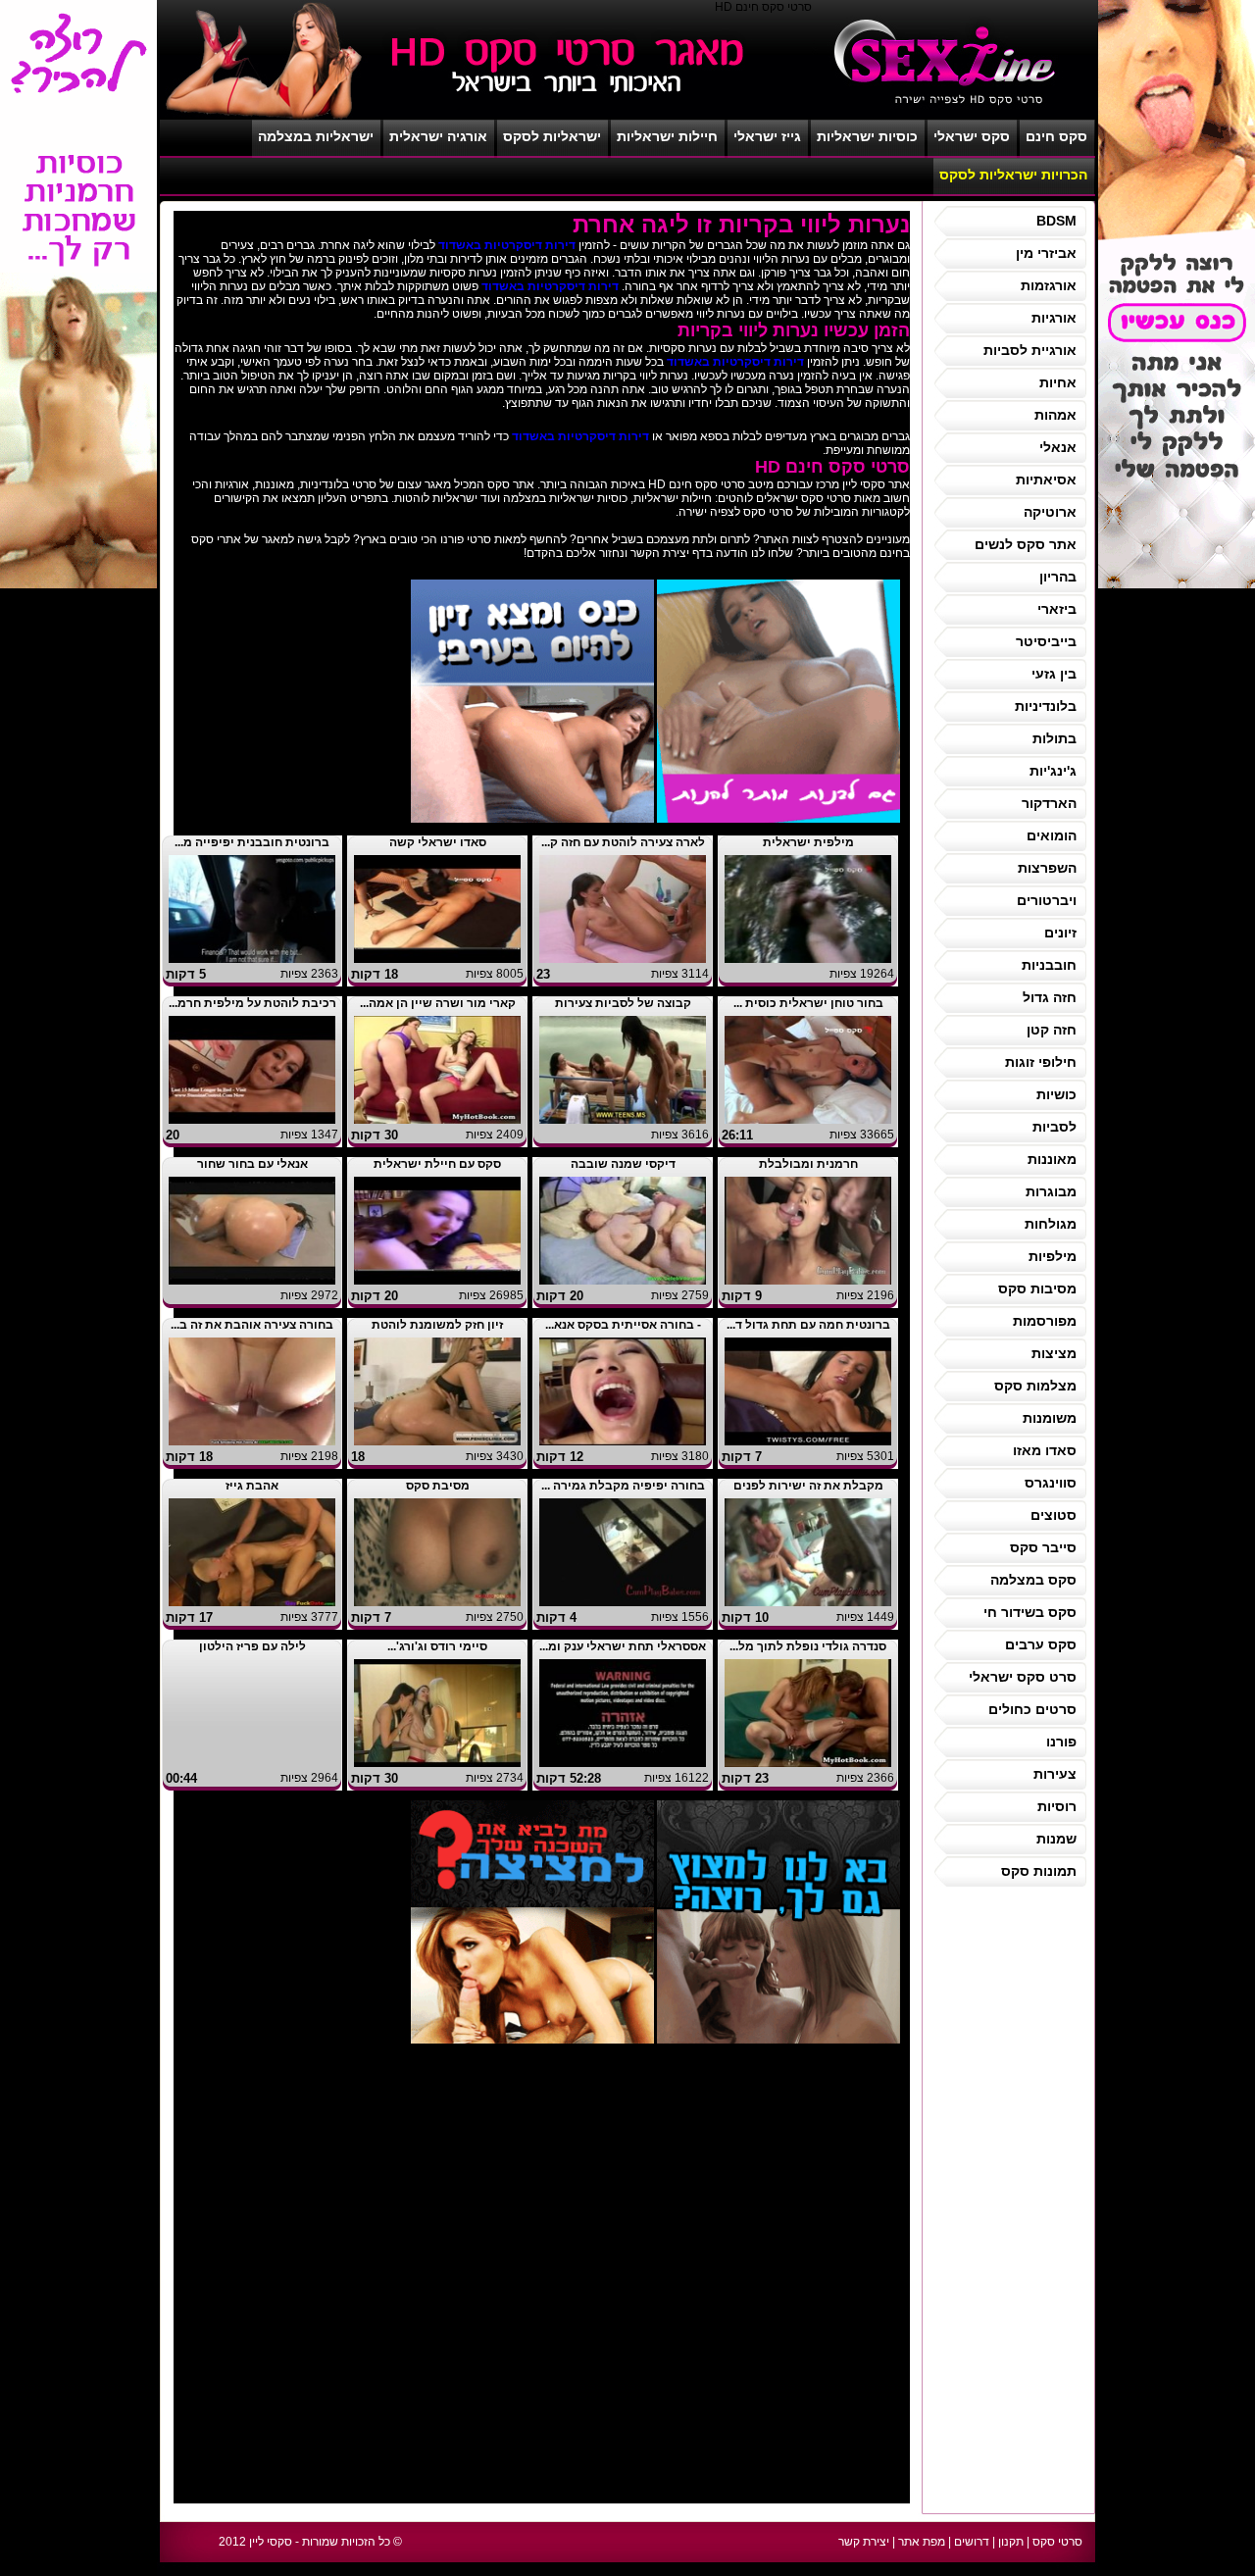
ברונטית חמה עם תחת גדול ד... (808, 1325)
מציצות (1054, 1353)
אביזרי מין (1046, 253)
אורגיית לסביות (1030, 350)
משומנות (1050, 1418)
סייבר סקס (1043, 1547)
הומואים (1052, 835)
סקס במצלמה (1033, 1580)
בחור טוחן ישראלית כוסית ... (808, 1003)
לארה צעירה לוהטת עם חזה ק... (623, 842)
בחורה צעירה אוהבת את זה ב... (252, 1325)
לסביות (1054, 1127)
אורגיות (1054, 318)
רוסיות (1057, 1806)
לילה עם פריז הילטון (252, 1646)
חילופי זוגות (1041, 1062)
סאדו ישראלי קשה (438, 842)
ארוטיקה (1050, 512)
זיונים (1060, 933)
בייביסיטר (1046, 641)
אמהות (1055, 415)
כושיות (1056, 1094)
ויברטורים (1047, 900)
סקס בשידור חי (1030, 1612)
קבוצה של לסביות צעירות (623, 1003)
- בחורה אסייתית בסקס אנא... (623, 1325)
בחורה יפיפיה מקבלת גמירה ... (623, 1486)
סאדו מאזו (1045, 1450)
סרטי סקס (1057, 2542)
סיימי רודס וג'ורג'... (437, 1646)
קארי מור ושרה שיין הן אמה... (438, 1003)
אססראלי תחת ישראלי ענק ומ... (623, 1646)
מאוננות (1052, 1159)
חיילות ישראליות (667, 136)
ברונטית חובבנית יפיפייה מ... (252, 842)
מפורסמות (1045, 1321)
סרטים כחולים (1032, 1709)
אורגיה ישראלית (438, 136)
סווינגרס (1051, 1483)
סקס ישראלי (972, 136)
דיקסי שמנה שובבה (623, 1164)
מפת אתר (922, 2542)
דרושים (972, 2542)
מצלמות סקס (1035, 1386)
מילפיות (1053, 1256)
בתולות (1054, 738)
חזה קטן (1052, 1030)
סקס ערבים (1041, 1644)
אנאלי (1058, 447)
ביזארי (1057, 609)
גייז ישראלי (767, 136)
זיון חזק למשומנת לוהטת (437, 1325)
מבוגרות (1051, 1191)
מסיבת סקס (438, 1486)
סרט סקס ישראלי (1023, 1677)
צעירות (1055, 1774)
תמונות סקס (1039, 1871)
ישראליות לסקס (552, 136)
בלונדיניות (1046, 706)
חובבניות (1049, 965)
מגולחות (1051, 1224)
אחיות (1058, 382)
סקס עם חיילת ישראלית (437, 1164)
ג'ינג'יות (1053, 771)
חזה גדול (1050, 997)
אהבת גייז (252, 1486)
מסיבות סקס (1037, 1288)
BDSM (1056, 221)
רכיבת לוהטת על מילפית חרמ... (252, 1003)
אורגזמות (1049, 285)
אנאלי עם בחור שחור (252, 1164)
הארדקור (1049, 803)
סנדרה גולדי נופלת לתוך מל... (808, 1646)
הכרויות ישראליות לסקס (1013, 175)
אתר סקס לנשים (1026, 544)
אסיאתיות (1046, 480)
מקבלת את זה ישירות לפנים (808, 1486)
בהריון (1058, 577)
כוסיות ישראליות (867, 136)
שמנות (1056, 1839)
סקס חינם (1056, 136)
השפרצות (1047, 868)
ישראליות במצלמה (316, 136)
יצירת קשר (864, 2542)
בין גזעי (1054, 674)
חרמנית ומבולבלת (808, 1164)
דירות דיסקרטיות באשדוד (507, 245)
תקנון (1011, 2542)
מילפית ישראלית (808, 842)
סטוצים (1054, 1515)
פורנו (1061, 1742)
